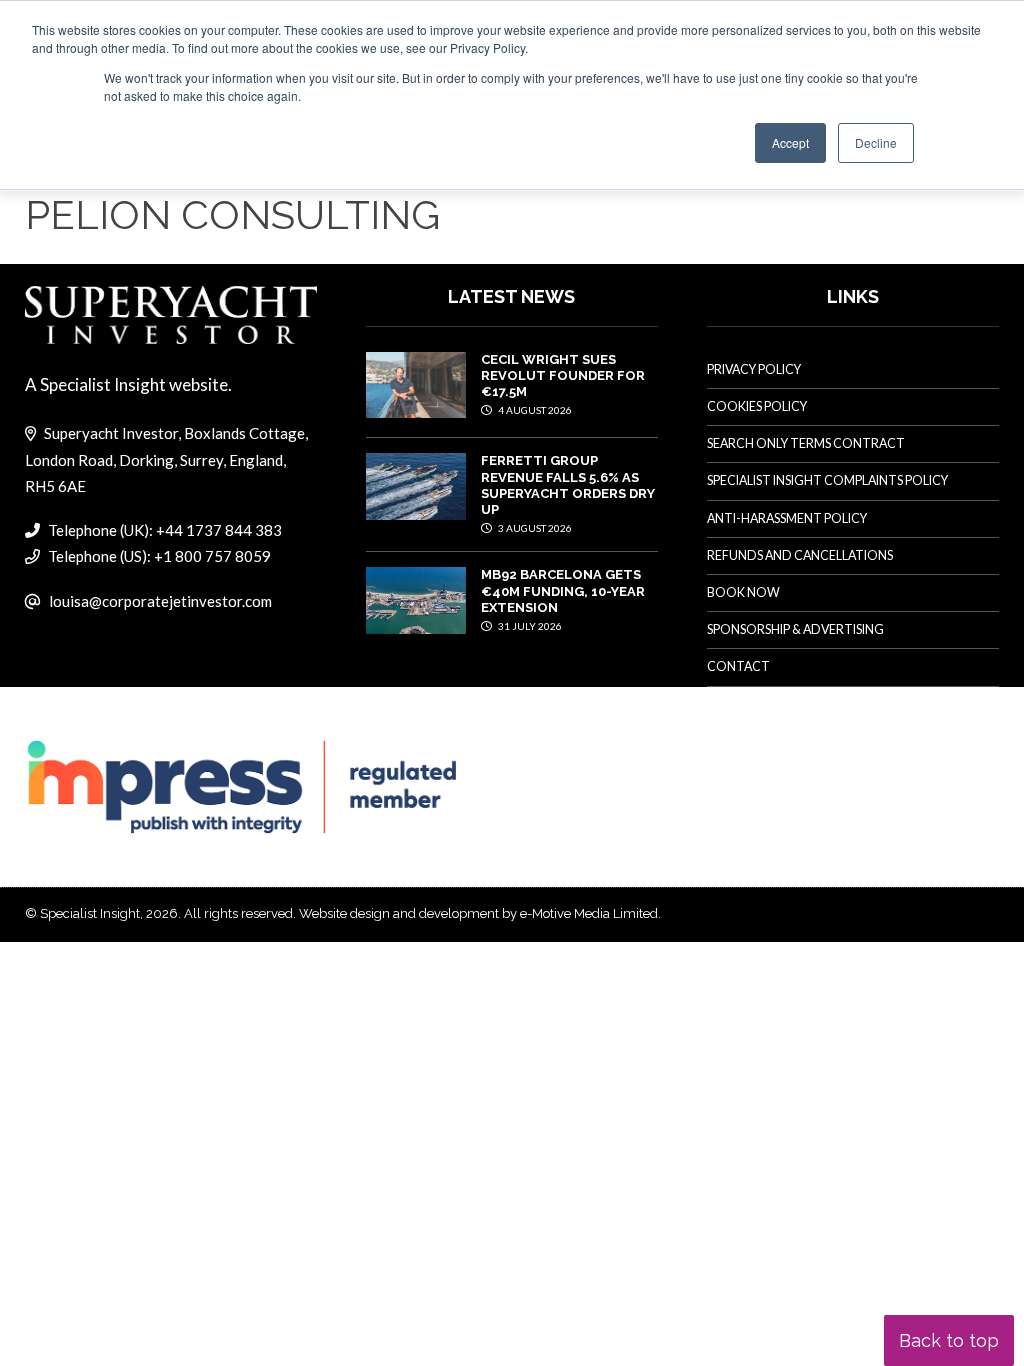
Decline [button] (876, 142)
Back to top (949, 1340)
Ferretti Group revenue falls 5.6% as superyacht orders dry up (568, 485)
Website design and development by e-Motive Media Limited (478, 913)
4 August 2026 (534, 410)
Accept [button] (790, 142)
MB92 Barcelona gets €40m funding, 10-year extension (563, 591)
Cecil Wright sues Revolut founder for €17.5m (563, 376)
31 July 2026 (529, 626)
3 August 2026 (534, 528)
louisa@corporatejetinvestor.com (160, 601)
